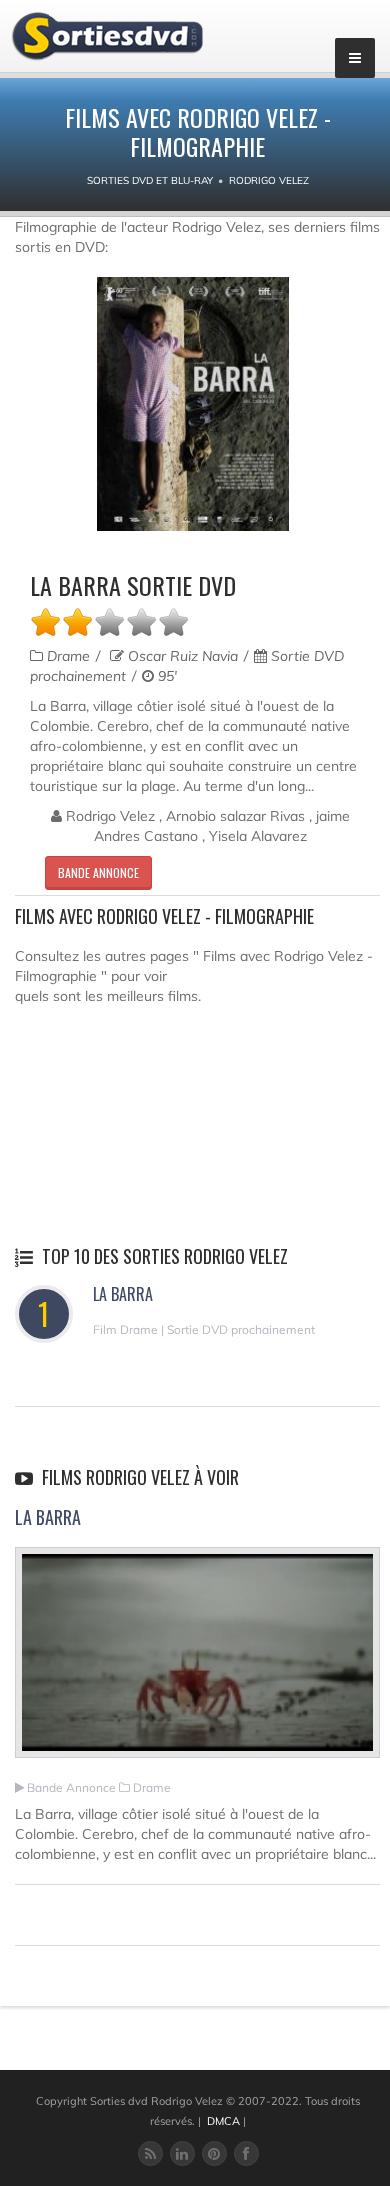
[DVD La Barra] (193, 404)
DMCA (223, 2121)
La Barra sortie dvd (133, 585)
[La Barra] (197, 1661)
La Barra (123, 1294)
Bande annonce (98, 872)
